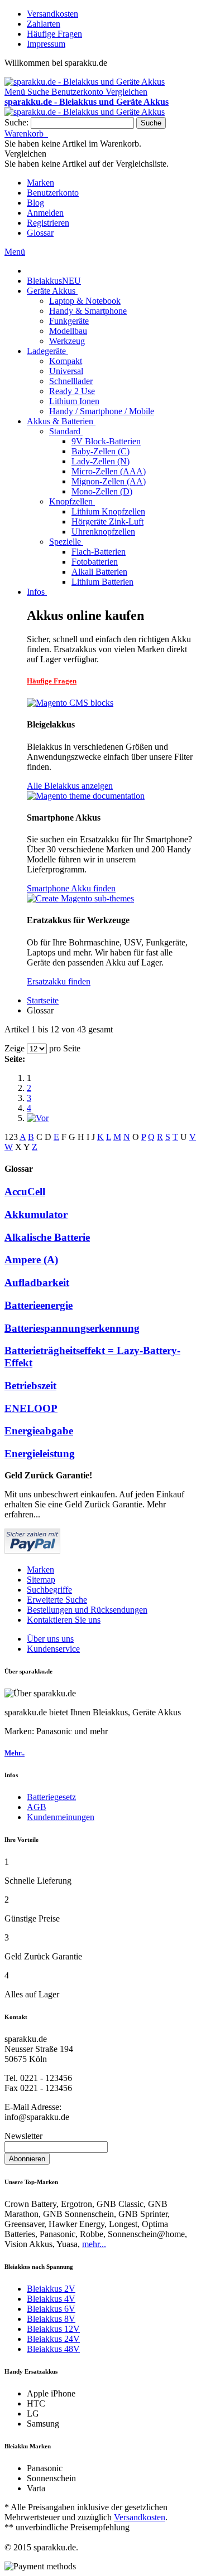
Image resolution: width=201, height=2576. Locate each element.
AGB (37, 1807)
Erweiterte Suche (57, 1600)
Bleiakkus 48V (53, 2349)
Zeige (15, 1048)
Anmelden (45, 213)
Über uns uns (50, 1639)
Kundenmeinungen (61, 1817)
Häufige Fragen (54, 34)
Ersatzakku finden (59, 981)
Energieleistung (40, 1454)
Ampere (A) (31, 1260)
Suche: (16, 122)
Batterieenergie (39, 1305)
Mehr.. (15, 1753)
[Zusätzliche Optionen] (32, 1551)
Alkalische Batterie (47, 1237)
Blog (35, 203)
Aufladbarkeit (37, 1282)
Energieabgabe (39, 1431)
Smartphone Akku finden (71, 888)
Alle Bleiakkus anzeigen (70, 786)
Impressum (46, 44)
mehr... (94, 2244)
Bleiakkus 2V (51, 2289)
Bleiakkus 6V (51, 2309)
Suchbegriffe (49, 1590)
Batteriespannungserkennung (72, 1328)
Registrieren (48, 223)
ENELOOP (31, 1408)
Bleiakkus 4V (51, 2299)
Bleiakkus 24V (53, 2339)
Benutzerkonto (53, 193)
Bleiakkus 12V (53, 2329)
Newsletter (23, 2136)
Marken (40, 183)
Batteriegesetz (51, 1797)
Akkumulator (36, 1214)
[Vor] (38, 1118)
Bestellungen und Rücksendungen (87, 1610)
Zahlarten (44, 24)
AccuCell (25, 1192)
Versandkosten (52, 14)
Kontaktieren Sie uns (64, 1620)
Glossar (40, 233)
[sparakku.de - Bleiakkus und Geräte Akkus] (85, 82)
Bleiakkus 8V (51, 2319)
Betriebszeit (30, 1386)
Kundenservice (53, 1649)
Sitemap (41, 1580)
